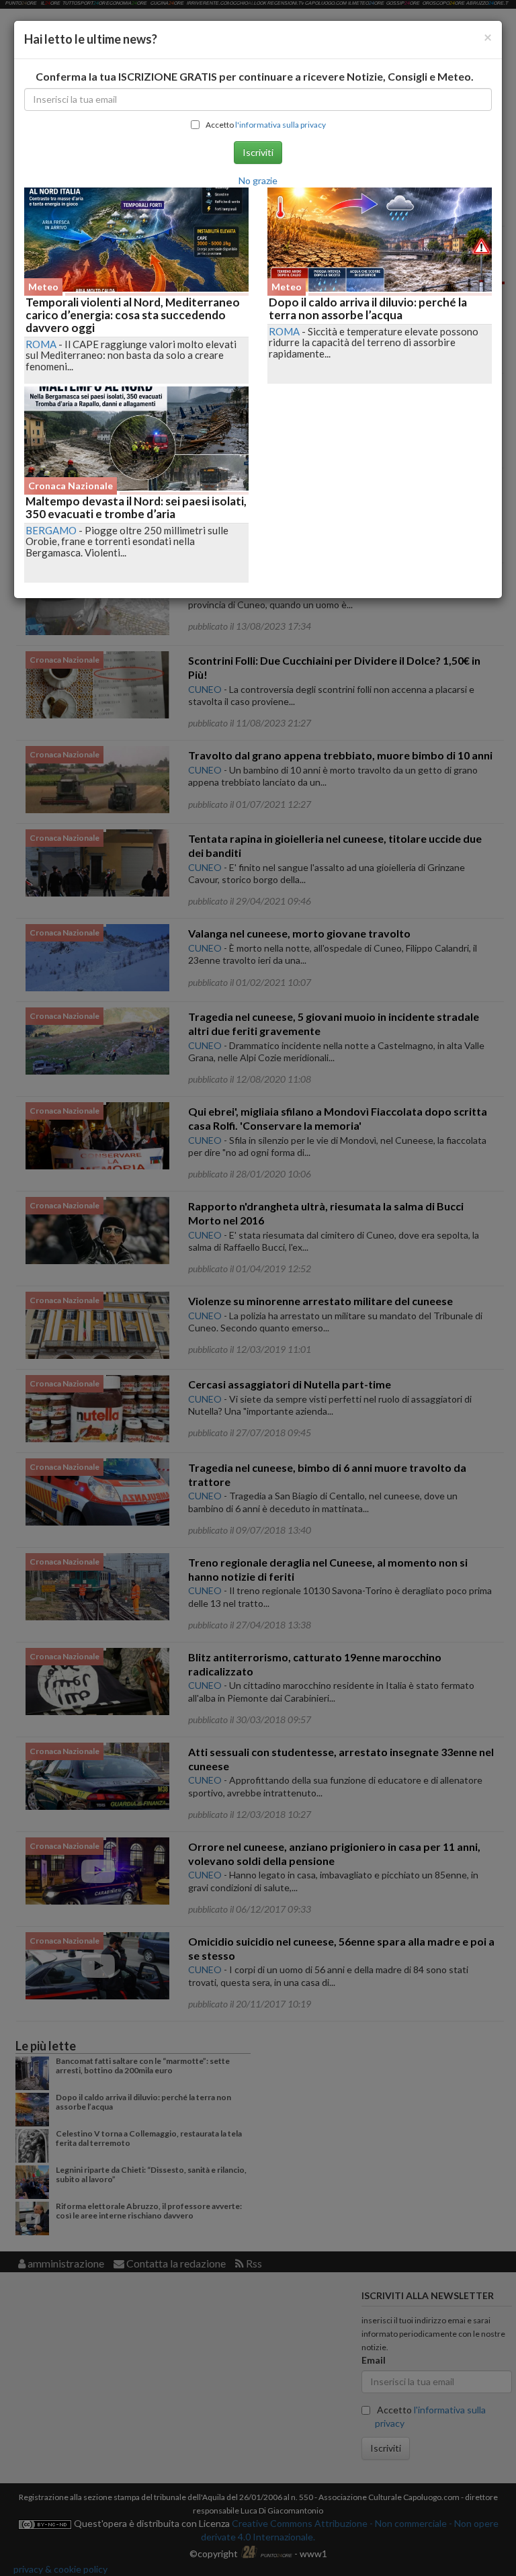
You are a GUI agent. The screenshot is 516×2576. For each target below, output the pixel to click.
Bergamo (51, 530)
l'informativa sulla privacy (281, 125)
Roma (41, 344)
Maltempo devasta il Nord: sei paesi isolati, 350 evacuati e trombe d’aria (136, 507)
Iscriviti (258, 152)
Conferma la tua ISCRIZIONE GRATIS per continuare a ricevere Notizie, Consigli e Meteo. (255, 76)
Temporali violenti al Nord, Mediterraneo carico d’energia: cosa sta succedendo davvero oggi (133, 315)
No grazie (258, 180)
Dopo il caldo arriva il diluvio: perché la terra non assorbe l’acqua (368, 308)
